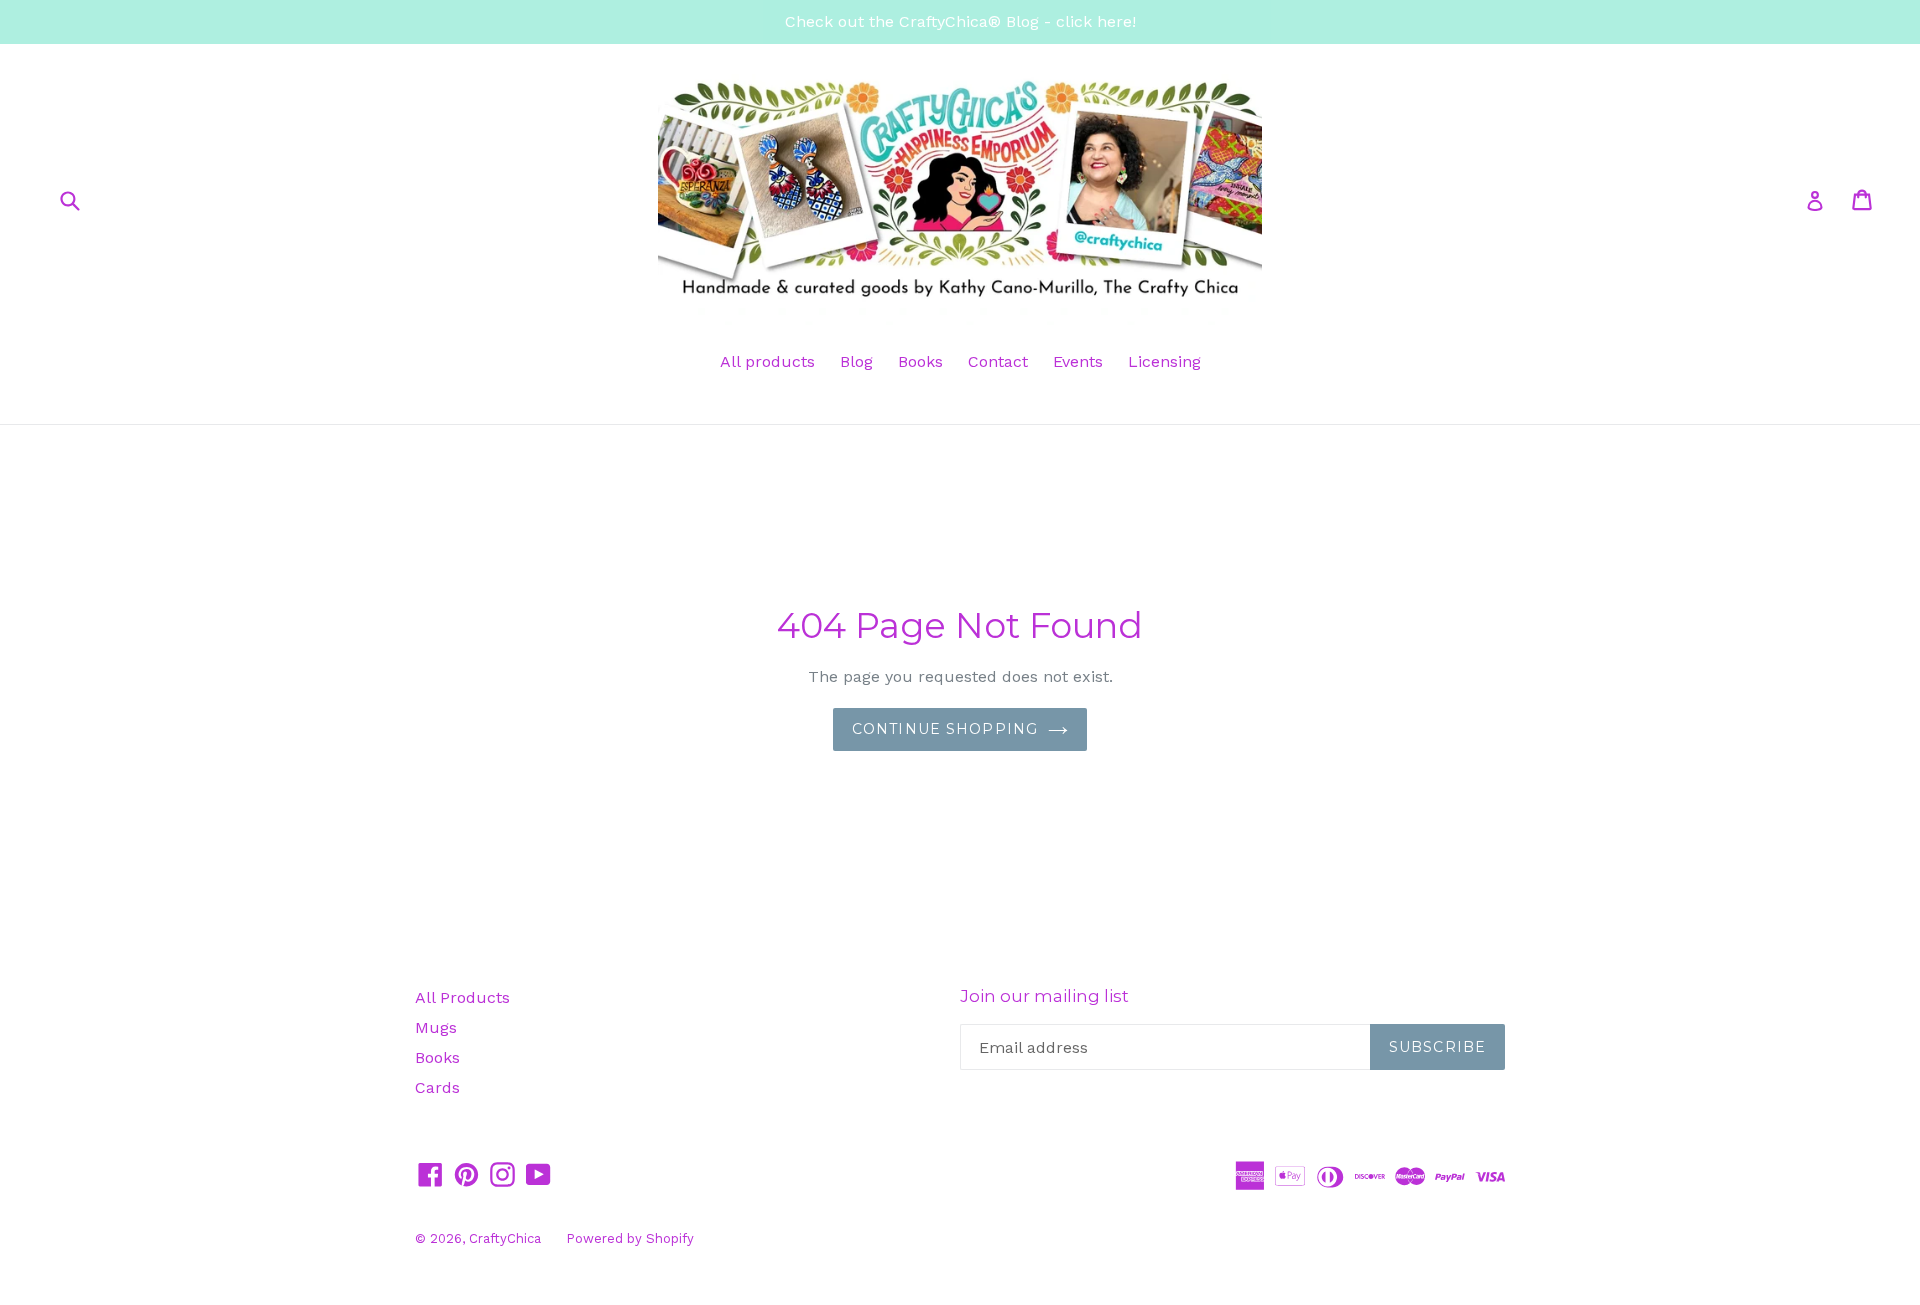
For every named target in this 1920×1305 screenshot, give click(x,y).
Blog (856, 361)
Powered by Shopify (630, 1238)
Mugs (436, 1027)
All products (767, 361)
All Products (462, 997)
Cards (437, 1087)
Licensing (1164, 361)
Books (920, 361)
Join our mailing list (1044, 996)
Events (1078, 361)
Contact (998, 361)
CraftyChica (505, 1238)
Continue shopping (945, 729)
